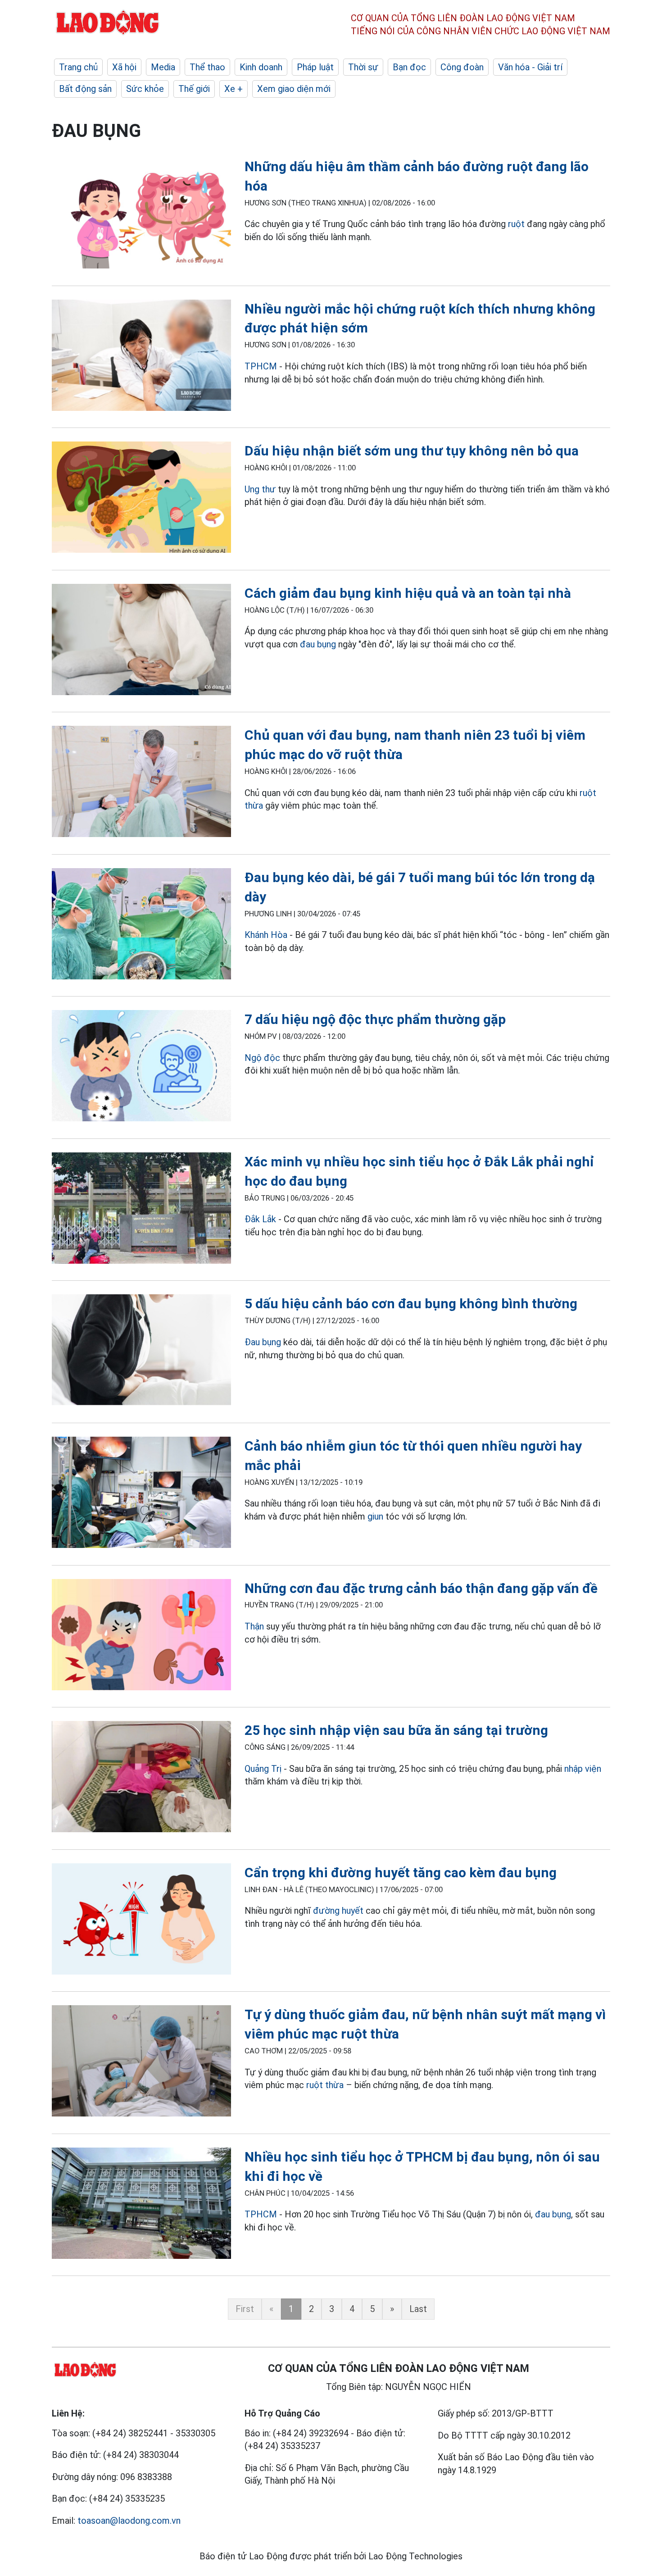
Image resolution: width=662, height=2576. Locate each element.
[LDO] (141, 215)
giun (375, 1516)
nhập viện (583, 1769)
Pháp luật (315, 67)
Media (163, 67)
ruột (516, 224)
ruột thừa (325, 2085)
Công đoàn (462, 67)
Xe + (234, 89)
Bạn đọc (409, 67)
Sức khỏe (145, 89)
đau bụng (318, 644)
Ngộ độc (262, 1058)
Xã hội (124, 67)
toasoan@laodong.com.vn (129, 2521)
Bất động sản (85, 89)
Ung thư (261, 489)
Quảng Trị (263, 1769)
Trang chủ (78, 67)
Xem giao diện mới (294, 89)
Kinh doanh (261, 67)
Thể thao (207, 67)
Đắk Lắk (260, 1219)
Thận (254, 1626)
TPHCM (261, 366)
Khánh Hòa (266, 935)
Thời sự (363, 67)
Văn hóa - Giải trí (530, 67)
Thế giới (194, 89)
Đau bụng (263, 1342)
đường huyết (338, 1911)
